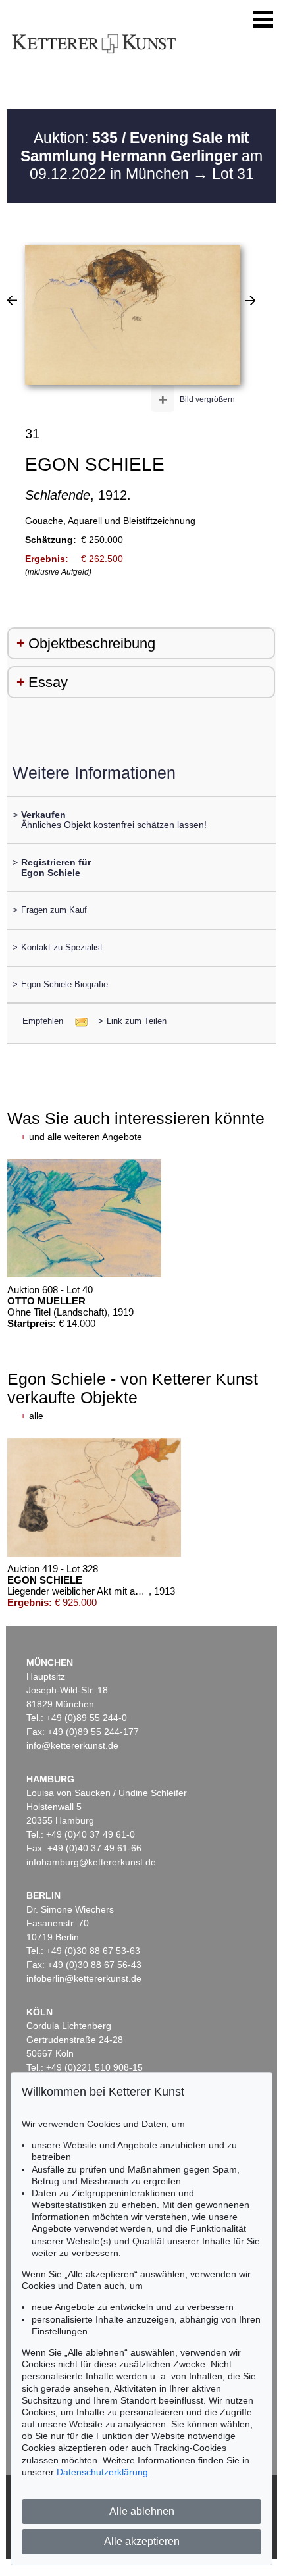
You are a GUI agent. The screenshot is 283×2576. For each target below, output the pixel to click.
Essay (48, 682)
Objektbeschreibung (92, 643)
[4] (12, 300)
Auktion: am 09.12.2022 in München (141, 156)
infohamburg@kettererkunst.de (91, 1862)
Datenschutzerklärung (102, 2472)
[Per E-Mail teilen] (77, 1021)
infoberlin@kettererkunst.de (84, 1978)
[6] (250, 300)
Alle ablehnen (142, 2511)
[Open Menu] (263, 20)
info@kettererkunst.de (72, 1745)
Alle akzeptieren (142, 2541)
